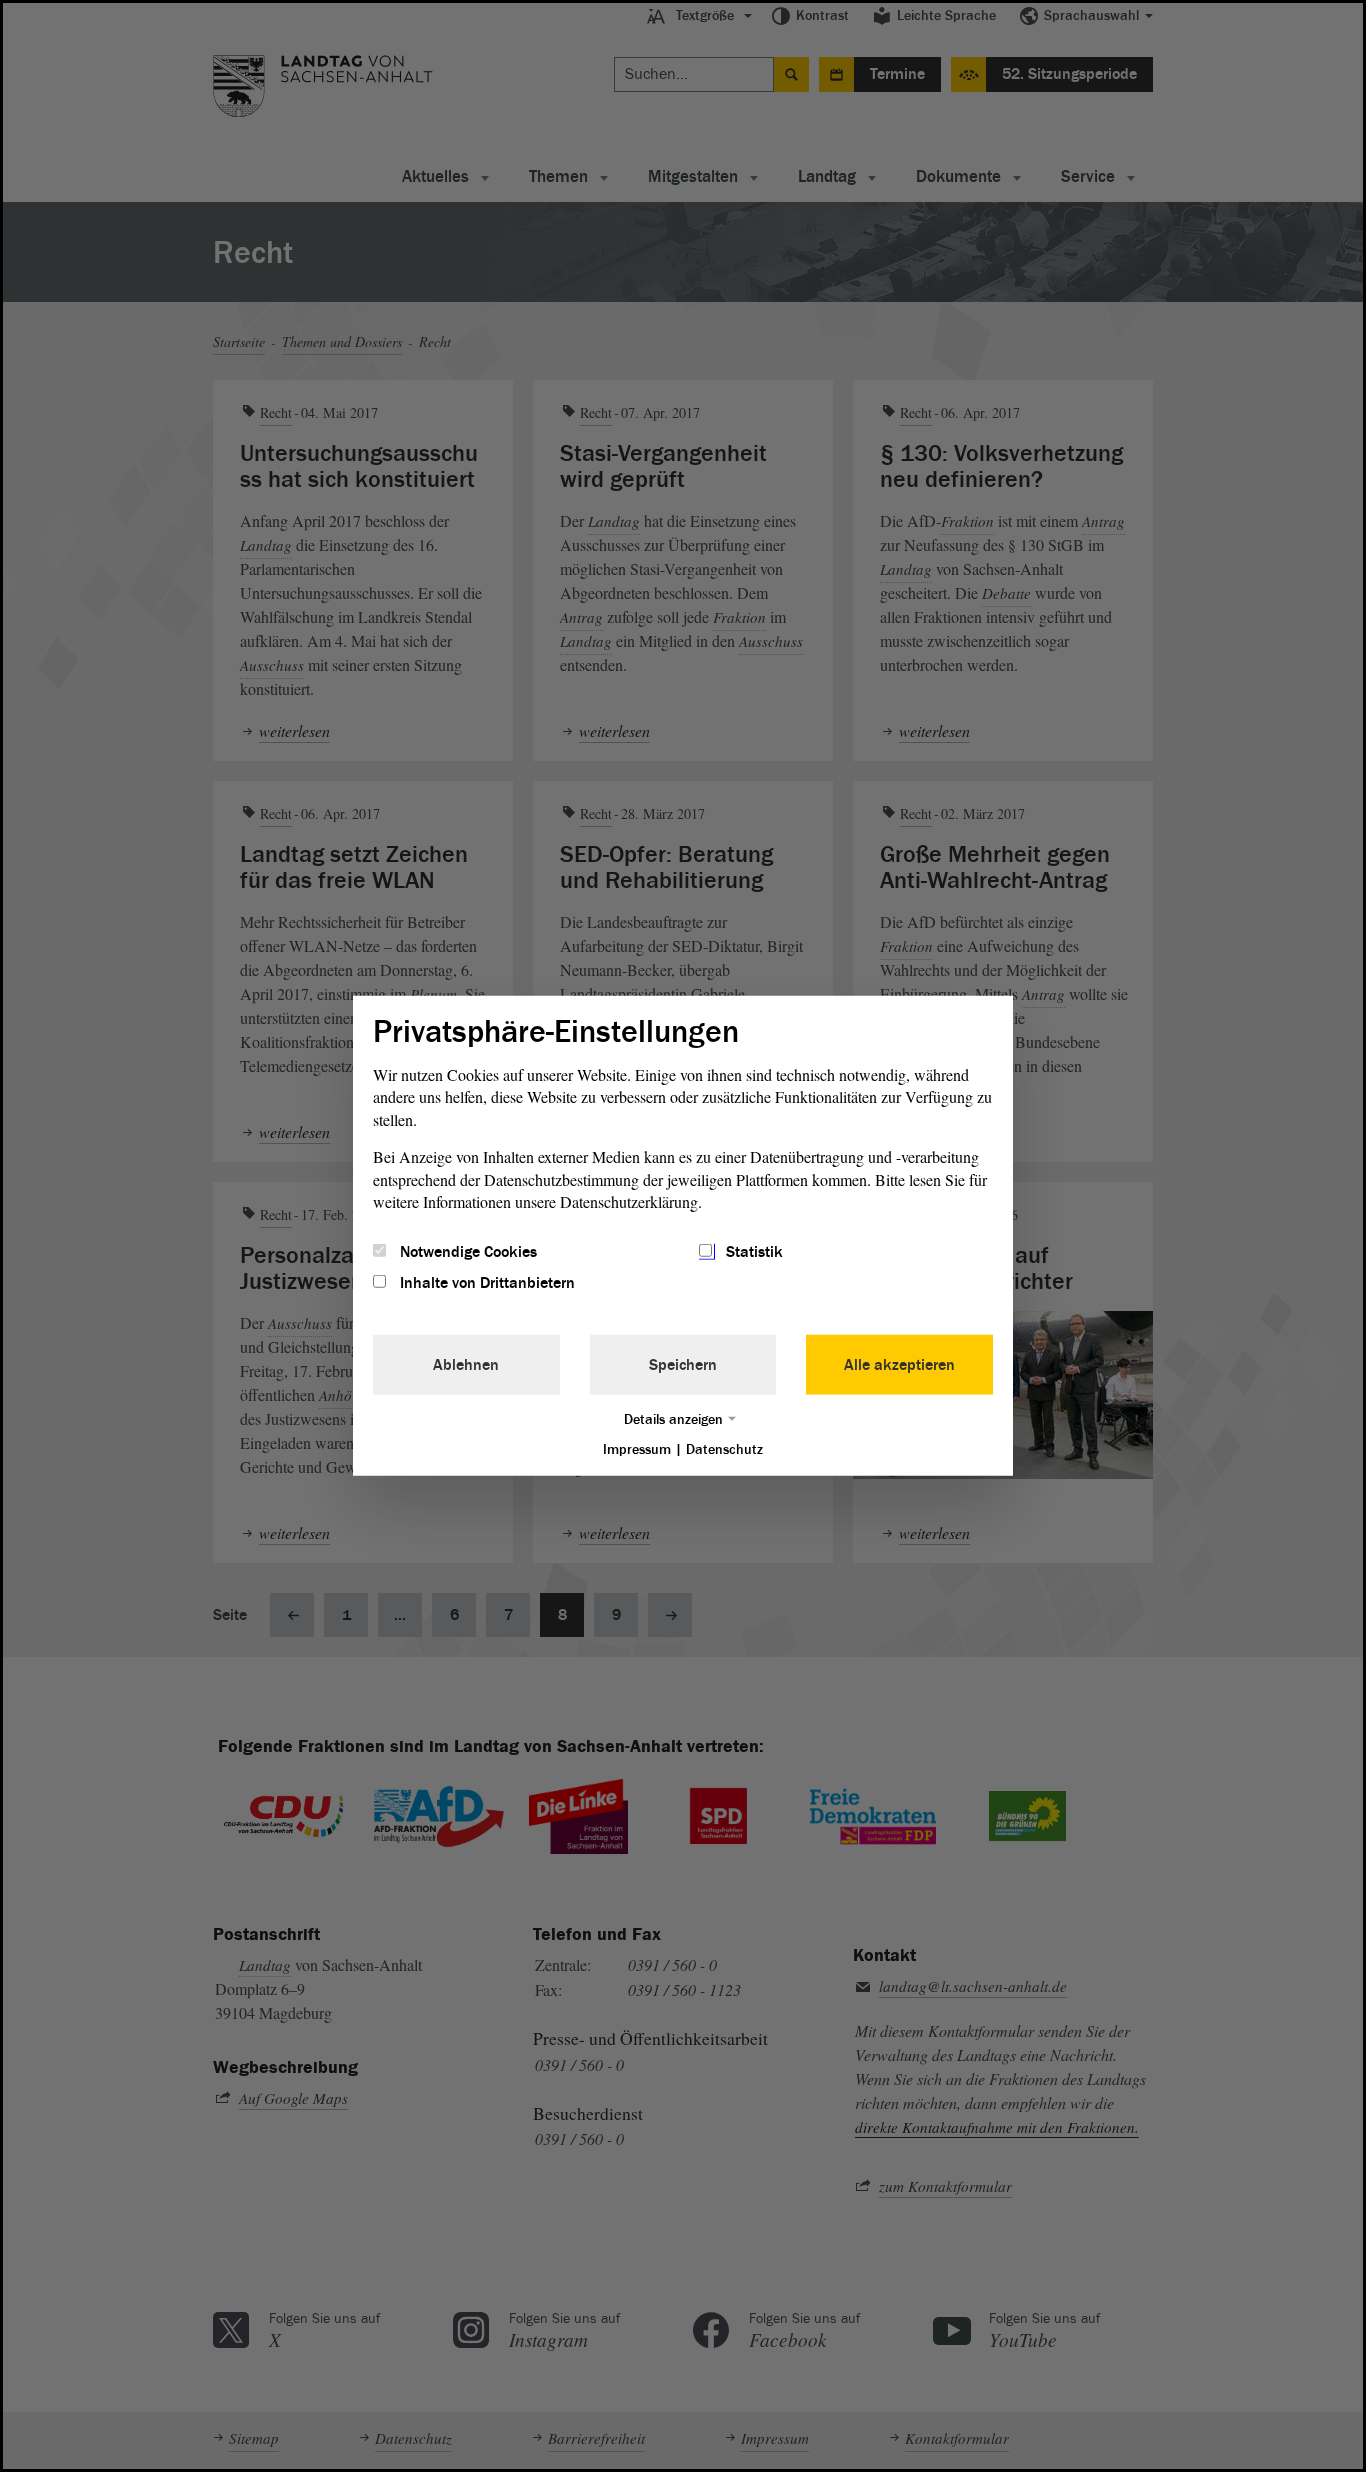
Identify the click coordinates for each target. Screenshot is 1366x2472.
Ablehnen (466, 1364)
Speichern (683, 1364)
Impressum (637, 1448)
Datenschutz (724, 1448)
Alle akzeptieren (899, 1364)
